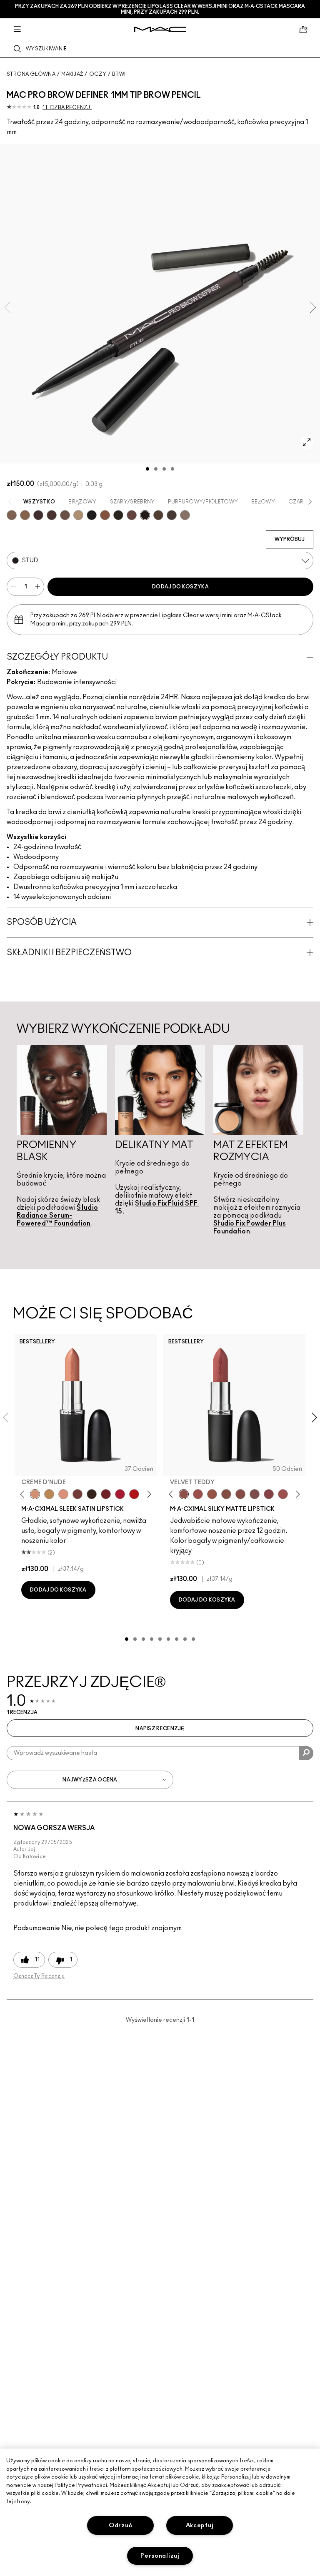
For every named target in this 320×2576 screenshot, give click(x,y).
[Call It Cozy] (49, 1494)
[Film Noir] (92, 1494)
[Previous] (24, 1494)
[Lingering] (65, 515)
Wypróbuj (290, 539)
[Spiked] (118, 515)
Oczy (98, 74)
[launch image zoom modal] (307, 442)
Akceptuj (200, 2525)
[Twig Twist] (269, 1494)
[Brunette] (12, 515)
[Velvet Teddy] (184, 1494)
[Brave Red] (120, 1494)
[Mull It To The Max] (198, 1494)
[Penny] (105, 515)
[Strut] (132, 515)
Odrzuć (120, 2525)
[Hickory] (52, 515)
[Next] (148, 1494)
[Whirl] (240, 1494)
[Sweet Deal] (283, 1494)
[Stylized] (158, 515)
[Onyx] (92, 515)
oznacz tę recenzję (39, 1976)
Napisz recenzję (160, 1729)
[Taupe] (172, 515)
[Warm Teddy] (226, 1494)
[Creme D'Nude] (35, 1494)
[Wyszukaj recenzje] (306, 1753)
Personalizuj (160, 2556)
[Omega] (78, 515)
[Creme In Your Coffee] (77, 1494)
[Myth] (63, 1494)
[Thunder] (185, 515)
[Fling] (25, 515)
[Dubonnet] (106, 1494)
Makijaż (72, 74)
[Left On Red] (134, 1494)
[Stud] (145, 515)
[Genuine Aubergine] (38, 515)
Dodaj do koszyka (180, 587)
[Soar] (255, 1494)
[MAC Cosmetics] (160, 29)
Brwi (119, 74)
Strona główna (31, 74)
